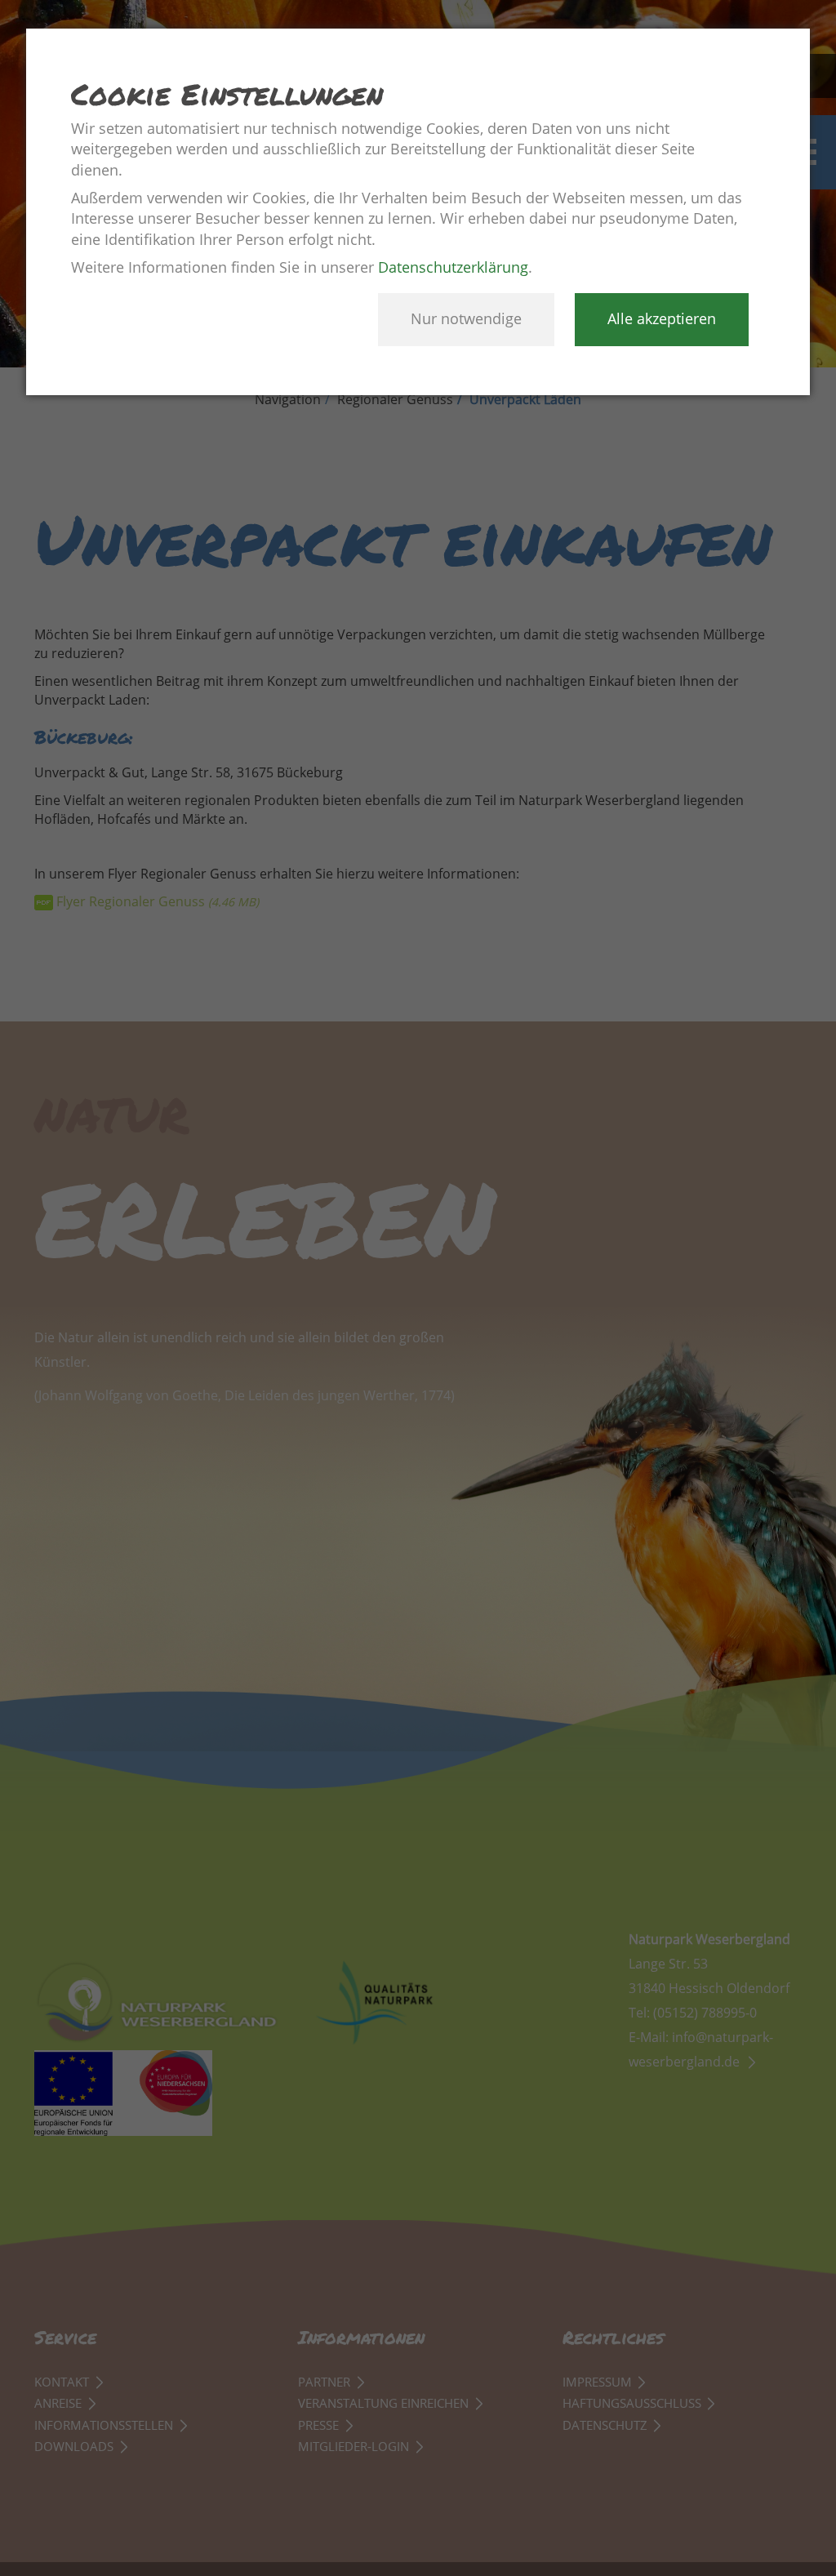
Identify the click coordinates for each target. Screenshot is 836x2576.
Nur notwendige (466, 318)
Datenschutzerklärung (453, 267)
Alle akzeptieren (662, 318)
